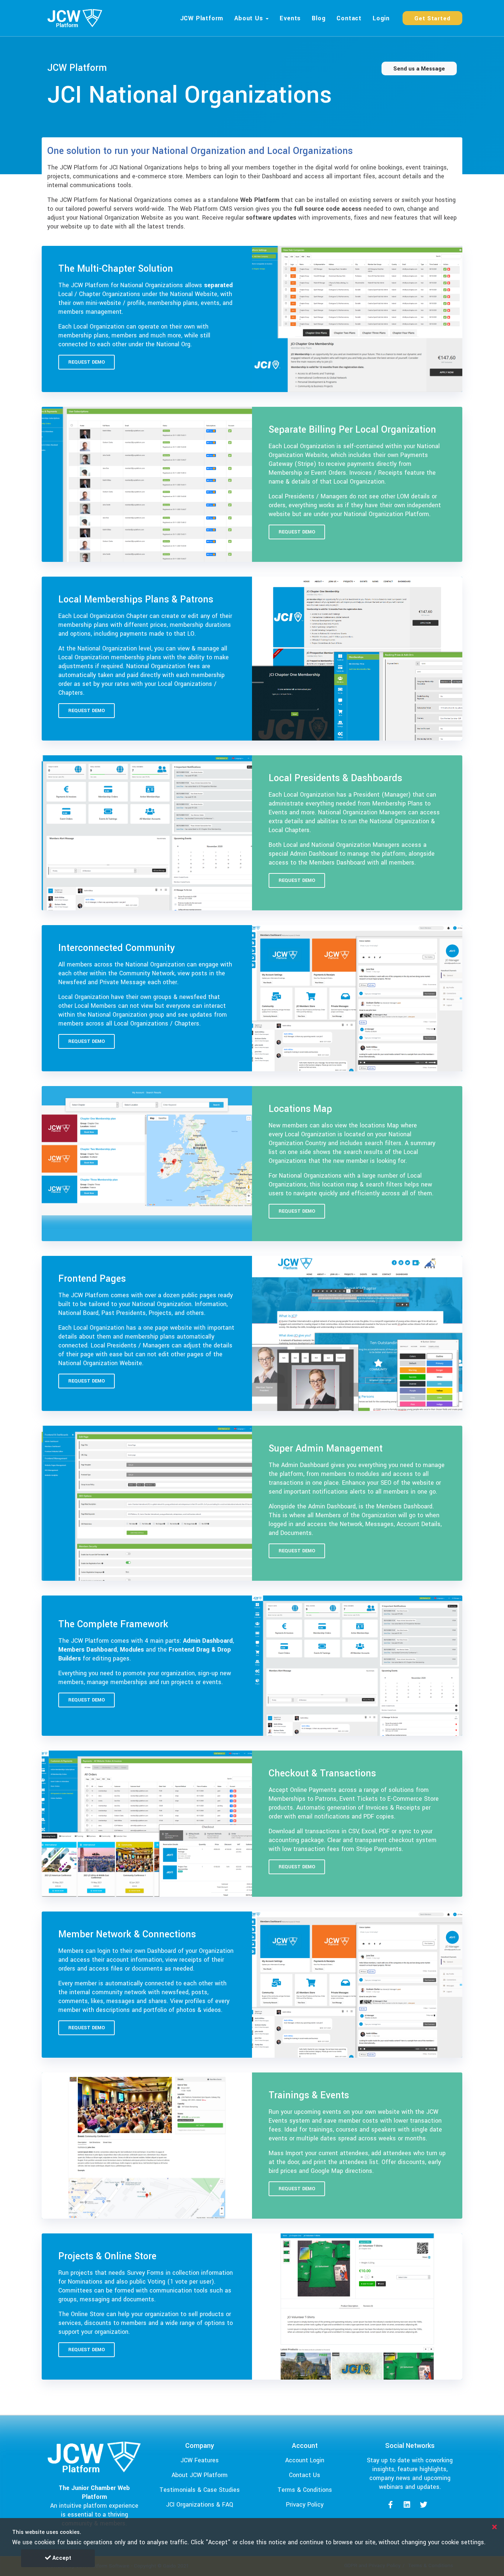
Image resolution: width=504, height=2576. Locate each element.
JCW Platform (202, 18)
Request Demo (87, 362)
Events (290, 18)
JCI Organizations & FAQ (200, 2505)
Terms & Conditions (305, 2490)
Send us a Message (419, 69)
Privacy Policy (305, 2505)
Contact (349, 18)
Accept (61, 2558)
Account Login (305, 2460)
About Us (250, 18)
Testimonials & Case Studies (200, 2490)
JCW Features (200, 2460)
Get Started (432, 18)
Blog (319, 18)
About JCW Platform (200, 2475)
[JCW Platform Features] (357, 318)
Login (381, 18)
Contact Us (305, 2475)
